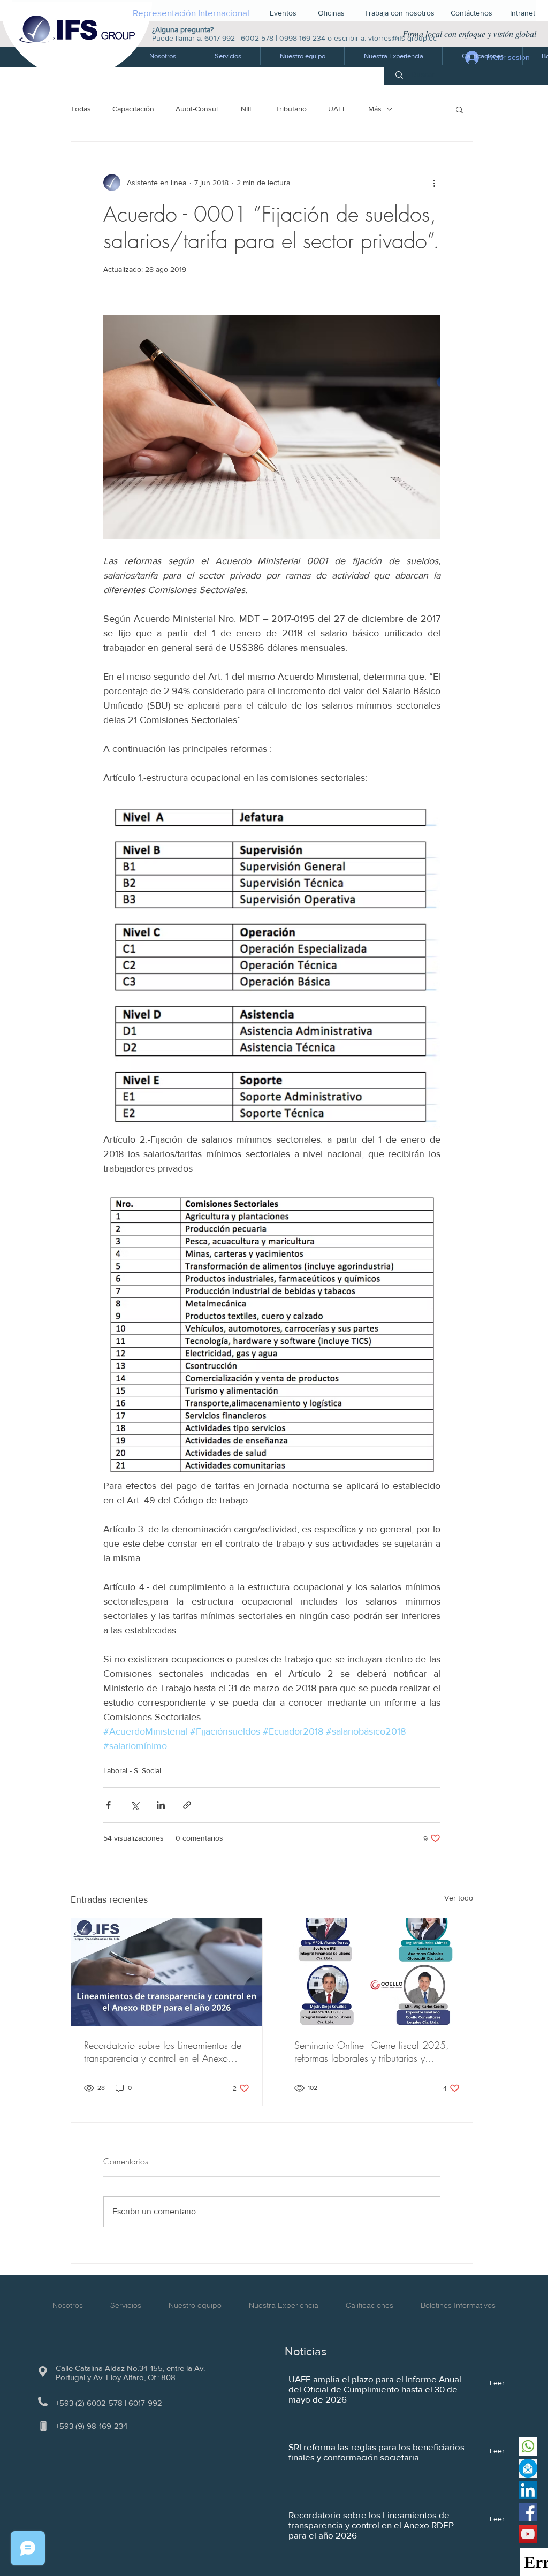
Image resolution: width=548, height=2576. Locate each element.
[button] (227, 56)
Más (375, 109)
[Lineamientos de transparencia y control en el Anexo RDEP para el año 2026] (167, 1972)
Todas (81, 109)
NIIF (247, 109)
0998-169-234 (302, 38)
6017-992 (220, 38)
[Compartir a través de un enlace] (187, 1805)
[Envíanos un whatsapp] (528, 2446)
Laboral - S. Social (132, 1770)
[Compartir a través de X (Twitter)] (135, 1805)
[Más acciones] (434, 183)
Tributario (291, 109)
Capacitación (133, 109)
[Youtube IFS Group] (528, 2534)
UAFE (337, 109)
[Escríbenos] (528, 2468)
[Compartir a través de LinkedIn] (161, 1805)
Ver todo (459, 1898)
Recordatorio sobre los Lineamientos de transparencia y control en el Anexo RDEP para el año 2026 (163, 2051)
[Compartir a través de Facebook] (108, 1805)
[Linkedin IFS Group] (528, 2490)
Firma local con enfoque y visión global (469, 33)
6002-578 (257, 38)
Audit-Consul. (197, 109)
